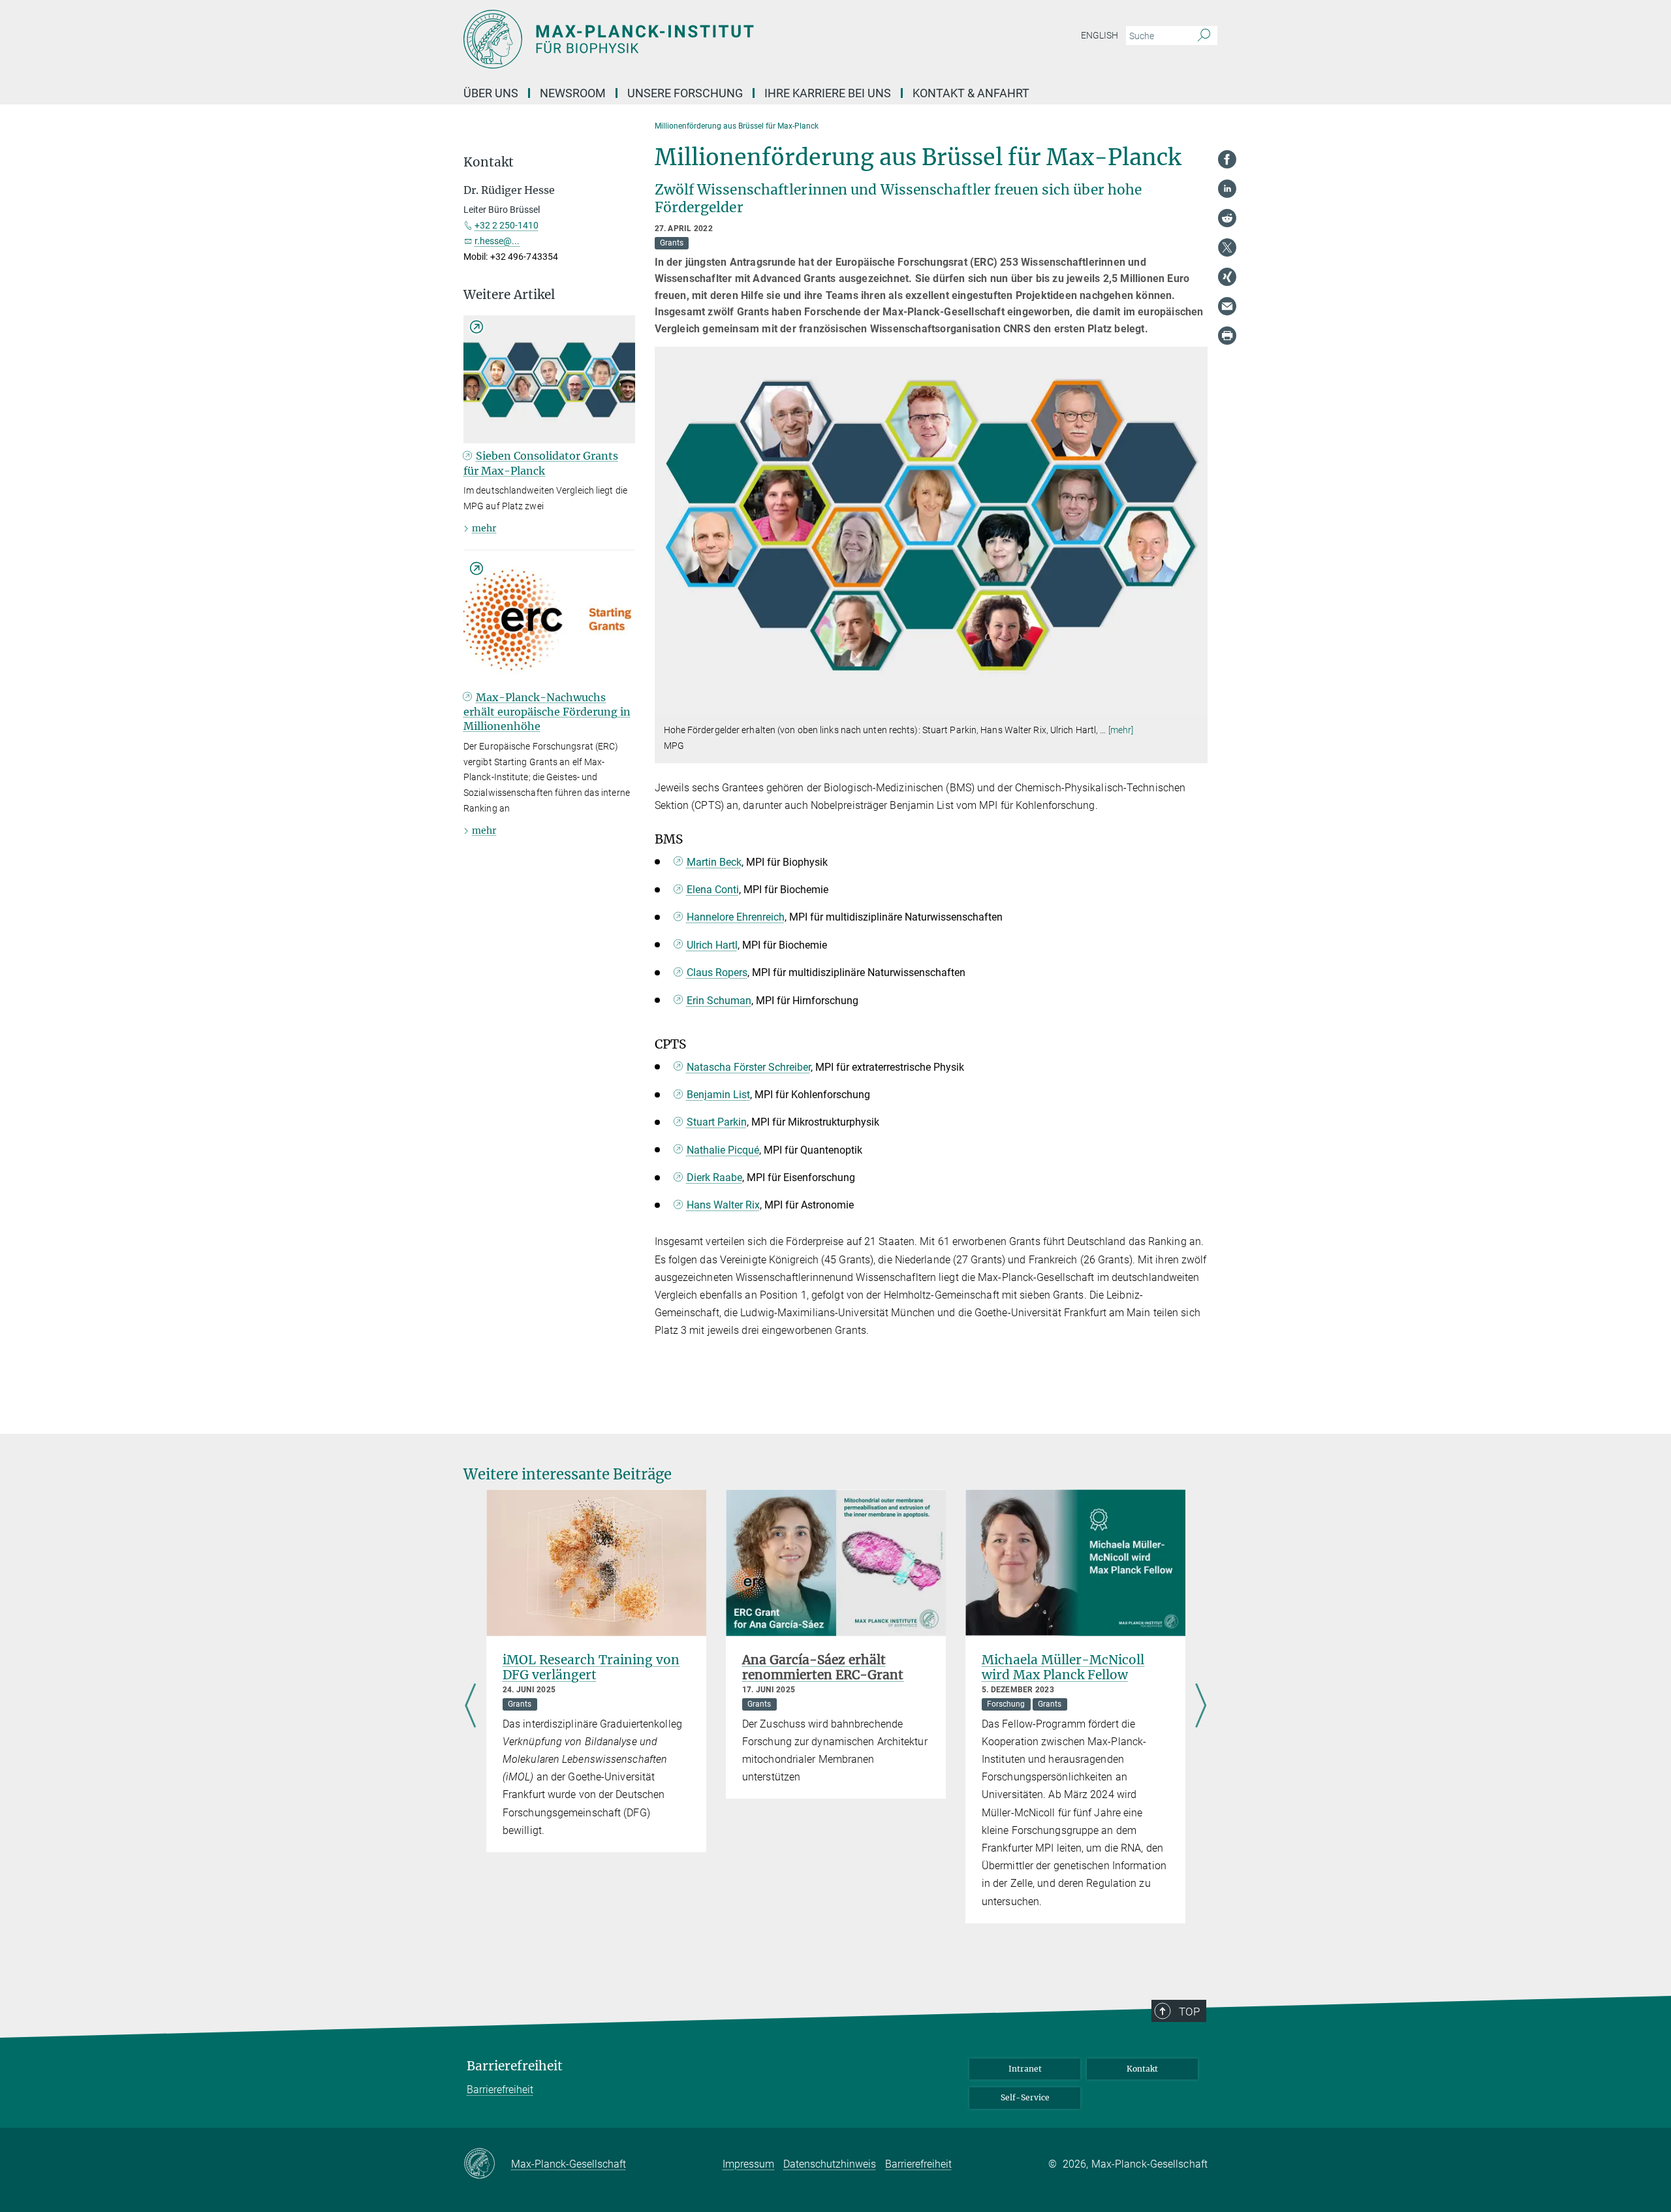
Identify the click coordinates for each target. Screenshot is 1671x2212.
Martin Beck (714, 862)
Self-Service (1025, 2097)
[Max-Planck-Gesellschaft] (487, 2164)
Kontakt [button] (489, 162)
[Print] (1227, 336)
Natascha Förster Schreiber (749, 1067)
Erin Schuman (719, 1001)
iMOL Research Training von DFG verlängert (591, 1667)
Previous (470, 1706)
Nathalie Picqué (723, 1150)
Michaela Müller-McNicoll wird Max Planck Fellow (1063, 1667)
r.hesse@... (497, 241)
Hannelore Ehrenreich (736, 917)
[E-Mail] (1227, 306)
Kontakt (1142, 2069)
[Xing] (1227, 277)
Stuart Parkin (717, 1122)
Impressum (748, 2164)
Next (1201, 1706)
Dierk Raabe (714, 1177)
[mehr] (1121, 730)
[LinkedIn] (1227, 189)
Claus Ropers (717, 972)
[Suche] (1204, 36)
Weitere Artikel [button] (509, 295)
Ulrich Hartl (712, 945)
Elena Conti (713, 890)
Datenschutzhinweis (830, 2164)
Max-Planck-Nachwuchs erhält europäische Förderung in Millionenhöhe (547, 712)
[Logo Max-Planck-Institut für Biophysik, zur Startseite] (708, 39)
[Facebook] (1227, 159)
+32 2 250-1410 (507, 225)
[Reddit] (1227, 218)
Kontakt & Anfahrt (971, 93)
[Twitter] (1227, 247)
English (1100, 35)
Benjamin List (718, 1095)
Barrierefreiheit (515, 2066)
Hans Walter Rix (723, 1205)
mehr (484, 528)
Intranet (1025, 2069)
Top (1189, 2012)
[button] (1196, 704)
